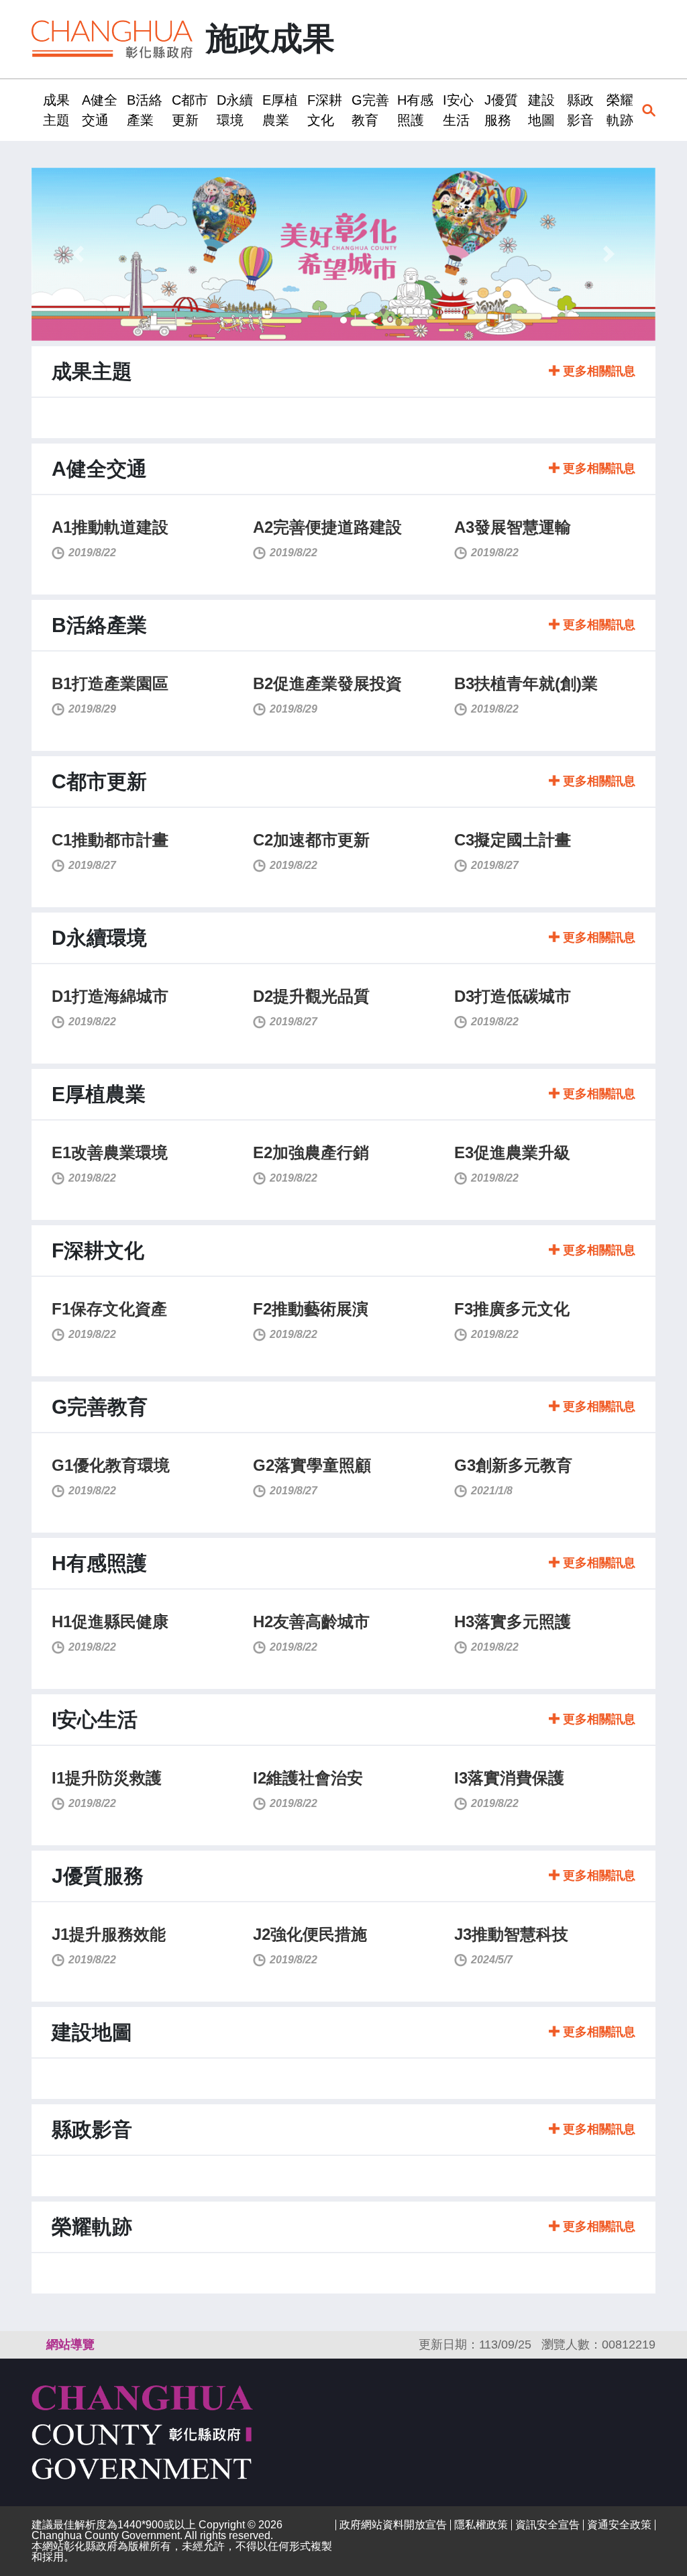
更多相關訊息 (597, 371)
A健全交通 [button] (100, 110)
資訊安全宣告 (547, 2525)
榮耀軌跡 (620, 110)
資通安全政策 (619, 2525)
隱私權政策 (481, 2525)
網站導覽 (70, 2345)
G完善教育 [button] (370, 110)
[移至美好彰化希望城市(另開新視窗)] (343, 254)
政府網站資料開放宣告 (393, 2525)
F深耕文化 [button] (325, 110)
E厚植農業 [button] (280, 110)
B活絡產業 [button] (145, 110)
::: (36, 110)
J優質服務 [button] (501, 110)
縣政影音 (580, 110)
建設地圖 (541, 110)
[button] (78, 254)
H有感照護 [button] (415, 110)
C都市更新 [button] (190, 110)
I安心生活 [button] (458, 110)
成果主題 (56, 110)
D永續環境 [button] (235, 110)
